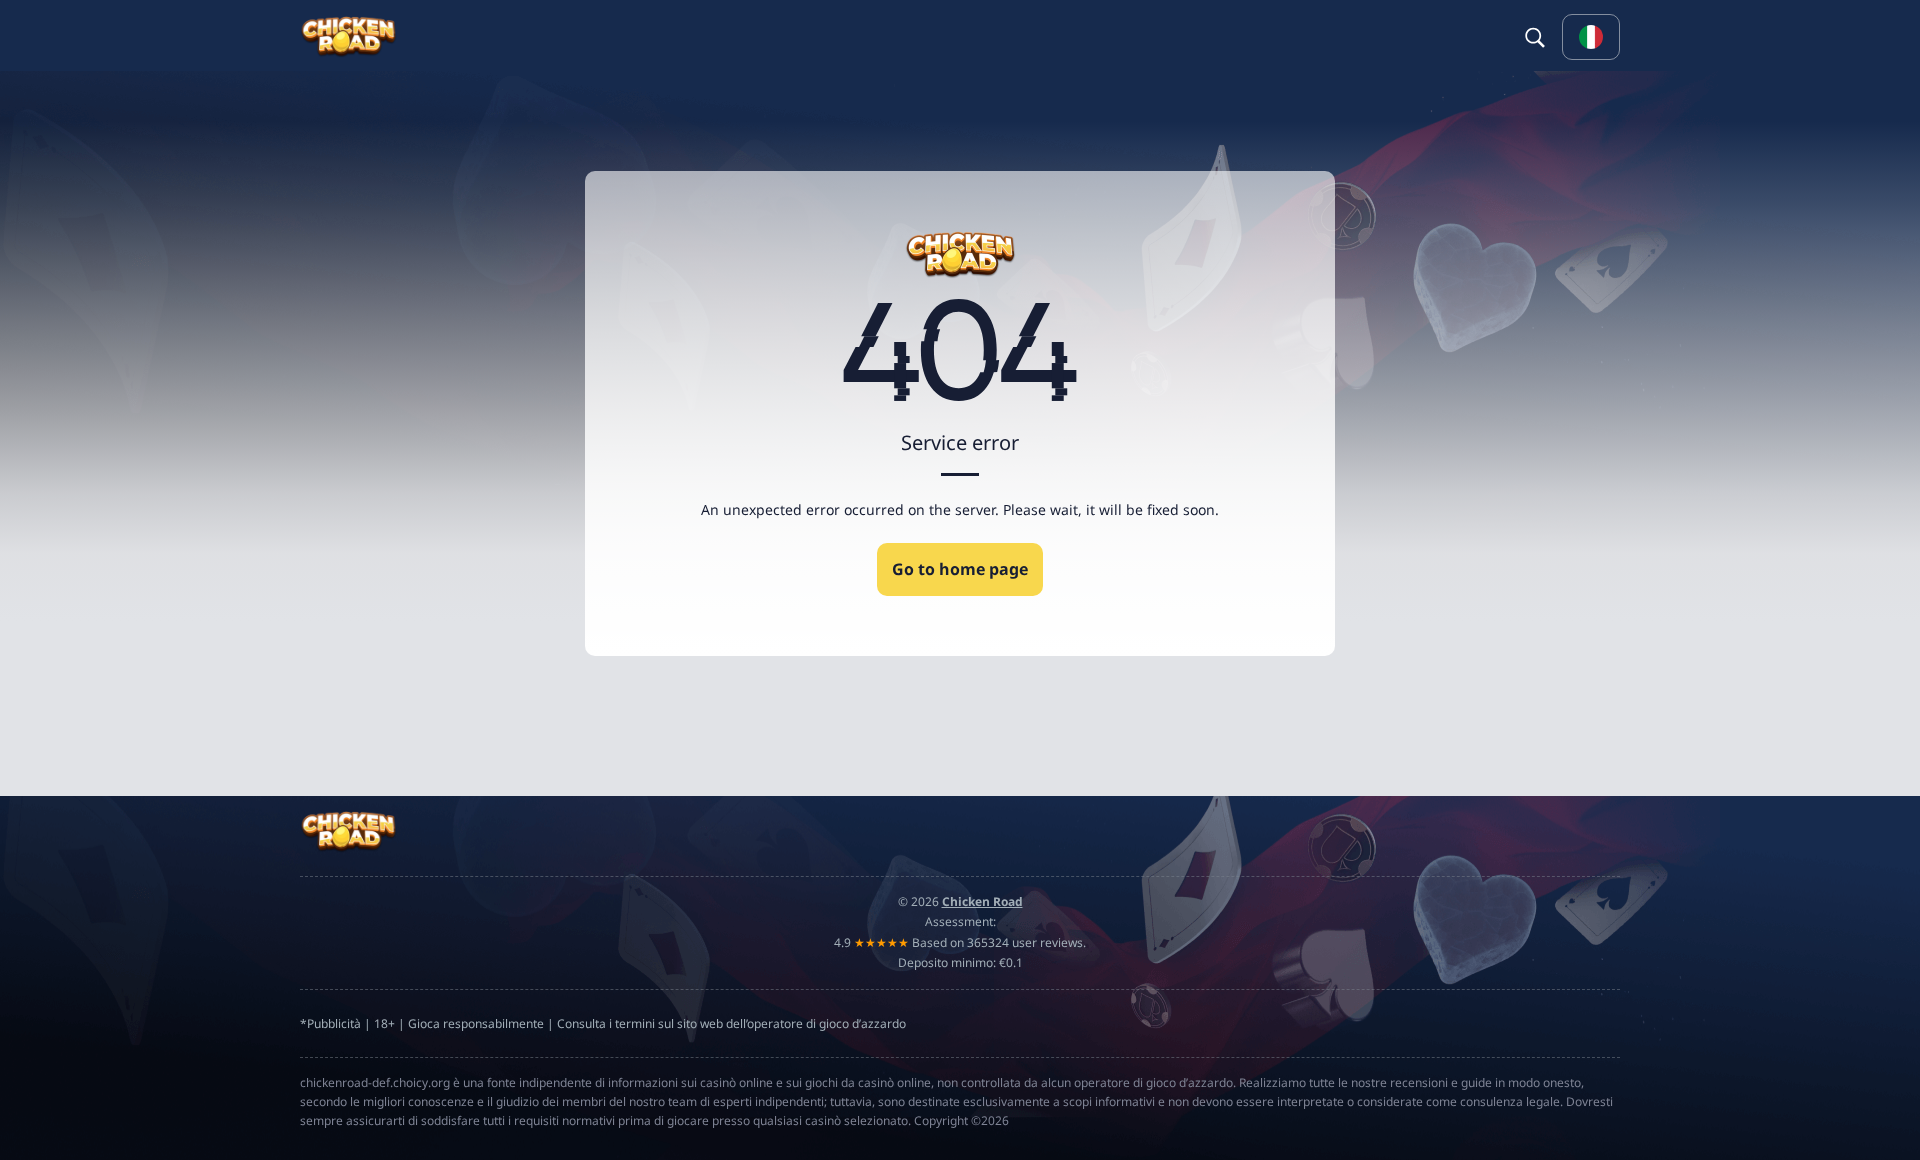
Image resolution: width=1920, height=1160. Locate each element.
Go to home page (960, 569)
